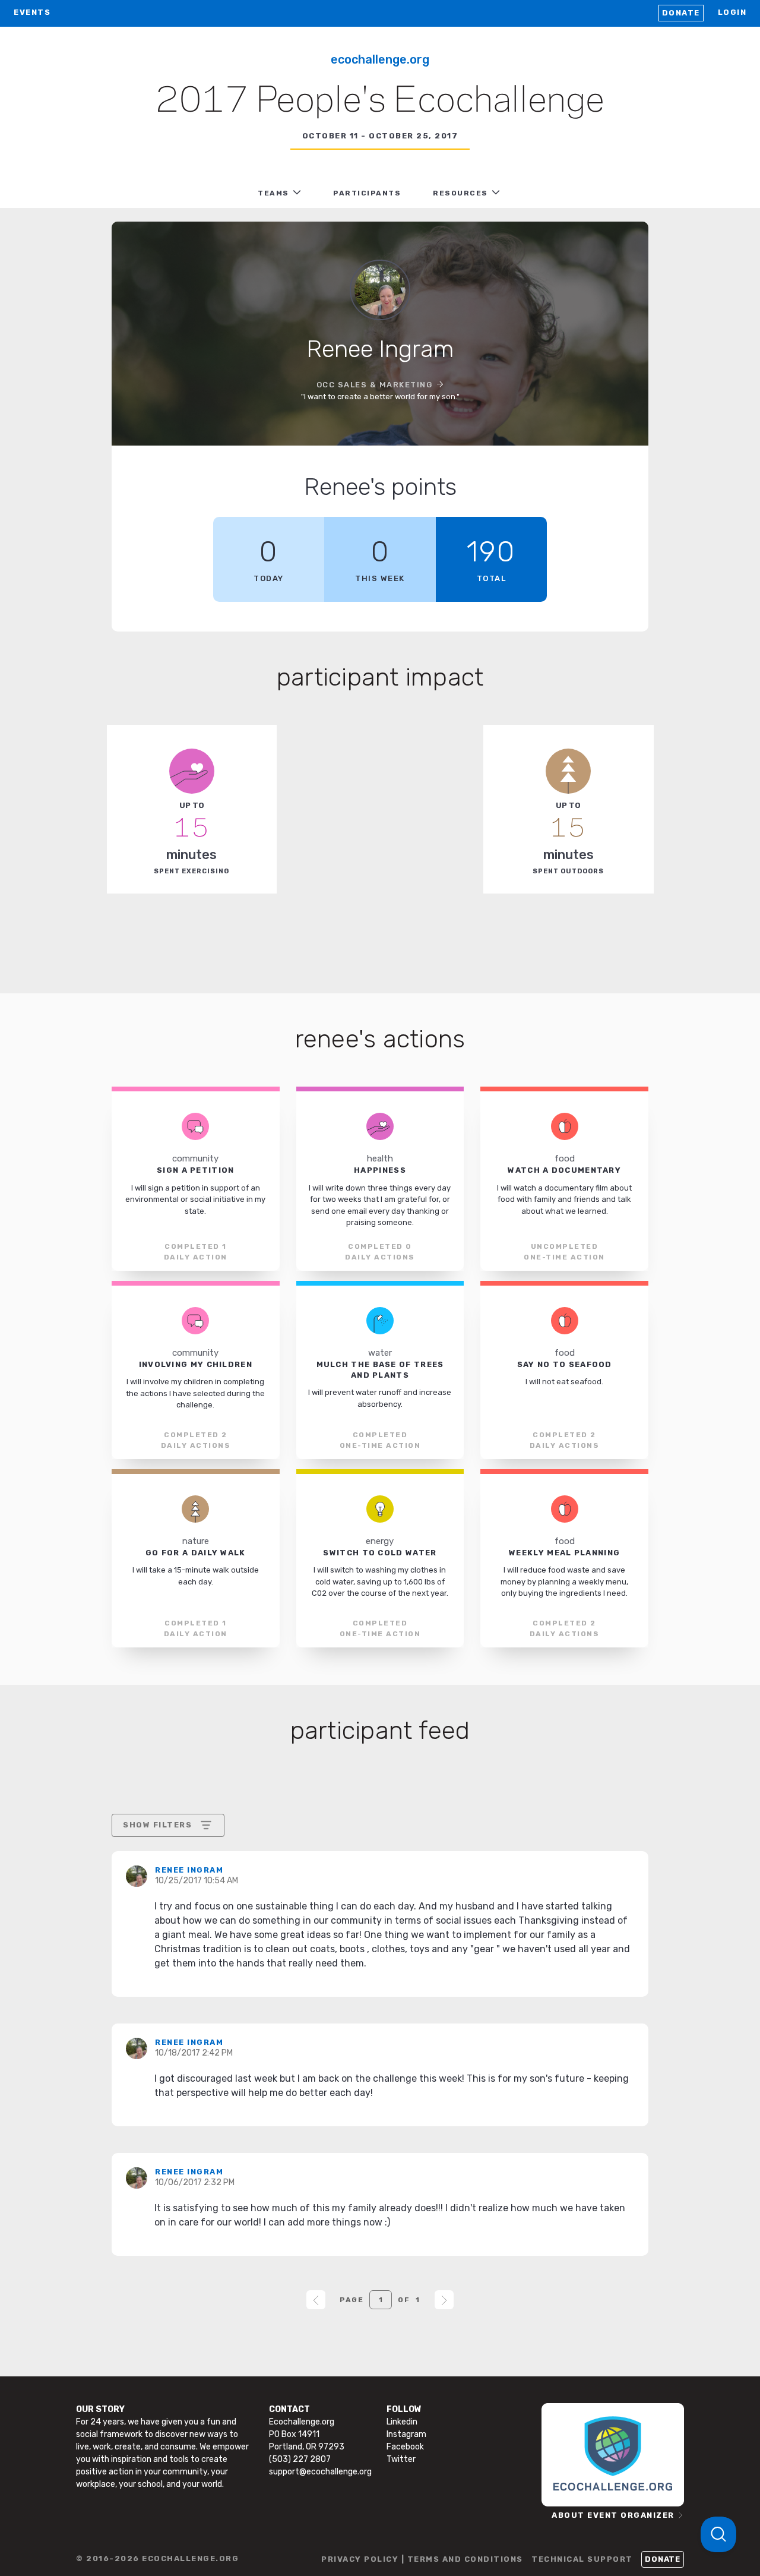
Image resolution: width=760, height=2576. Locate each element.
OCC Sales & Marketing (375, 385)
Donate (681, 13)
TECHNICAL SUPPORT (582, 2559)
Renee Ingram (189, 1870)
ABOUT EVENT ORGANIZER (613, 2515)
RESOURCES (460, 193)
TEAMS (273, 193)
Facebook (405, 2447)
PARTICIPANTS (367, 193)
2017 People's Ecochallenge (380, 102)
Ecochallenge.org (380, 59)
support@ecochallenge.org (320, 2472)
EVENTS (32, 12)
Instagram (406, 2434)
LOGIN (732, 12)
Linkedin (402, 2422)
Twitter (401, 2459)
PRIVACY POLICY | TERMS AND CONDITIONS (422, 2559)
